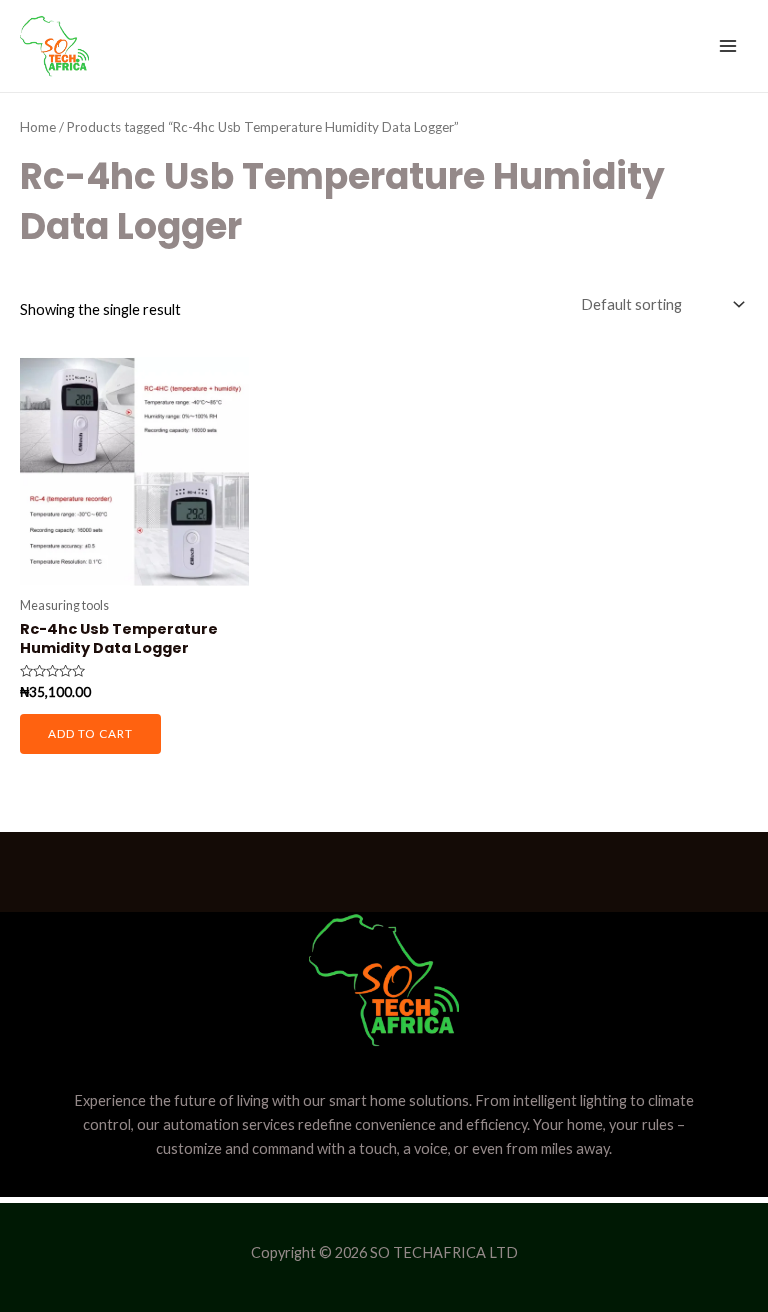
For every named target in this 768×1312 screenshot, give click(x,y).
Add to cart (90, 733)
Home (38, 127)
